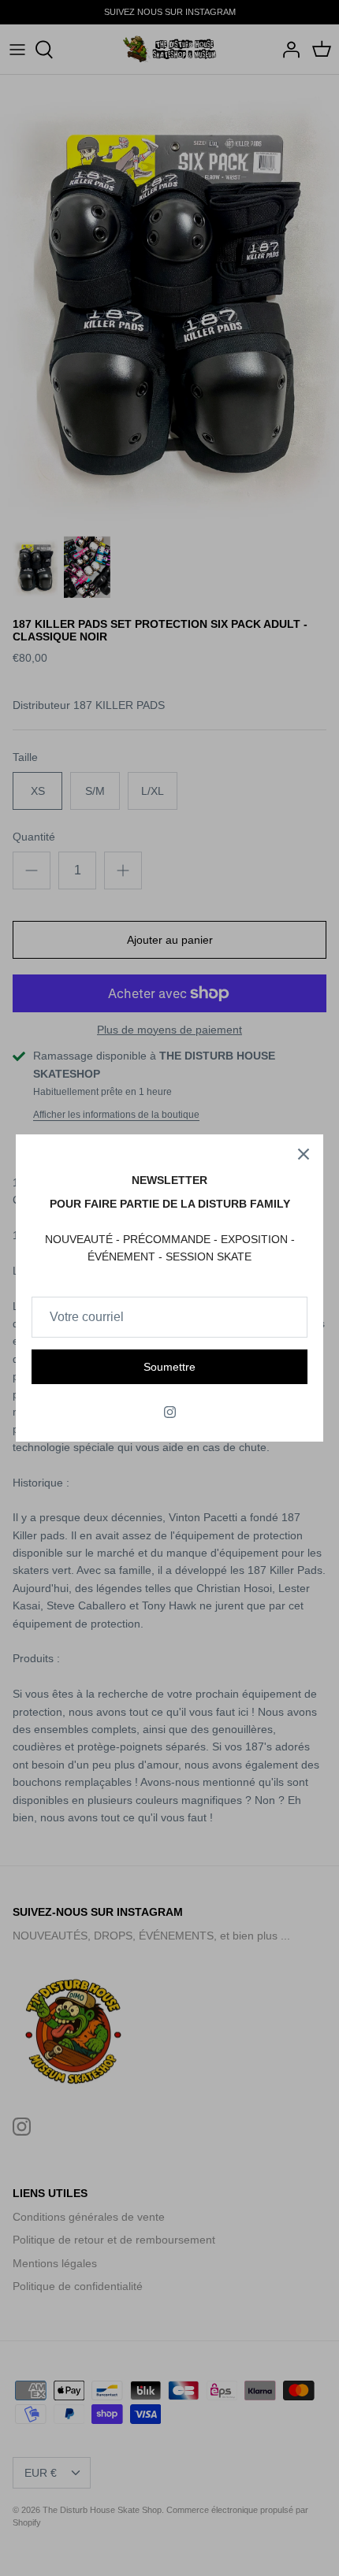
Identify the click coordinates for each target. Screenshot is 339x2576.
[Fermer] (304, 1154)
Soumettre (169, 1367)
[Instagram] (170, 1412)
